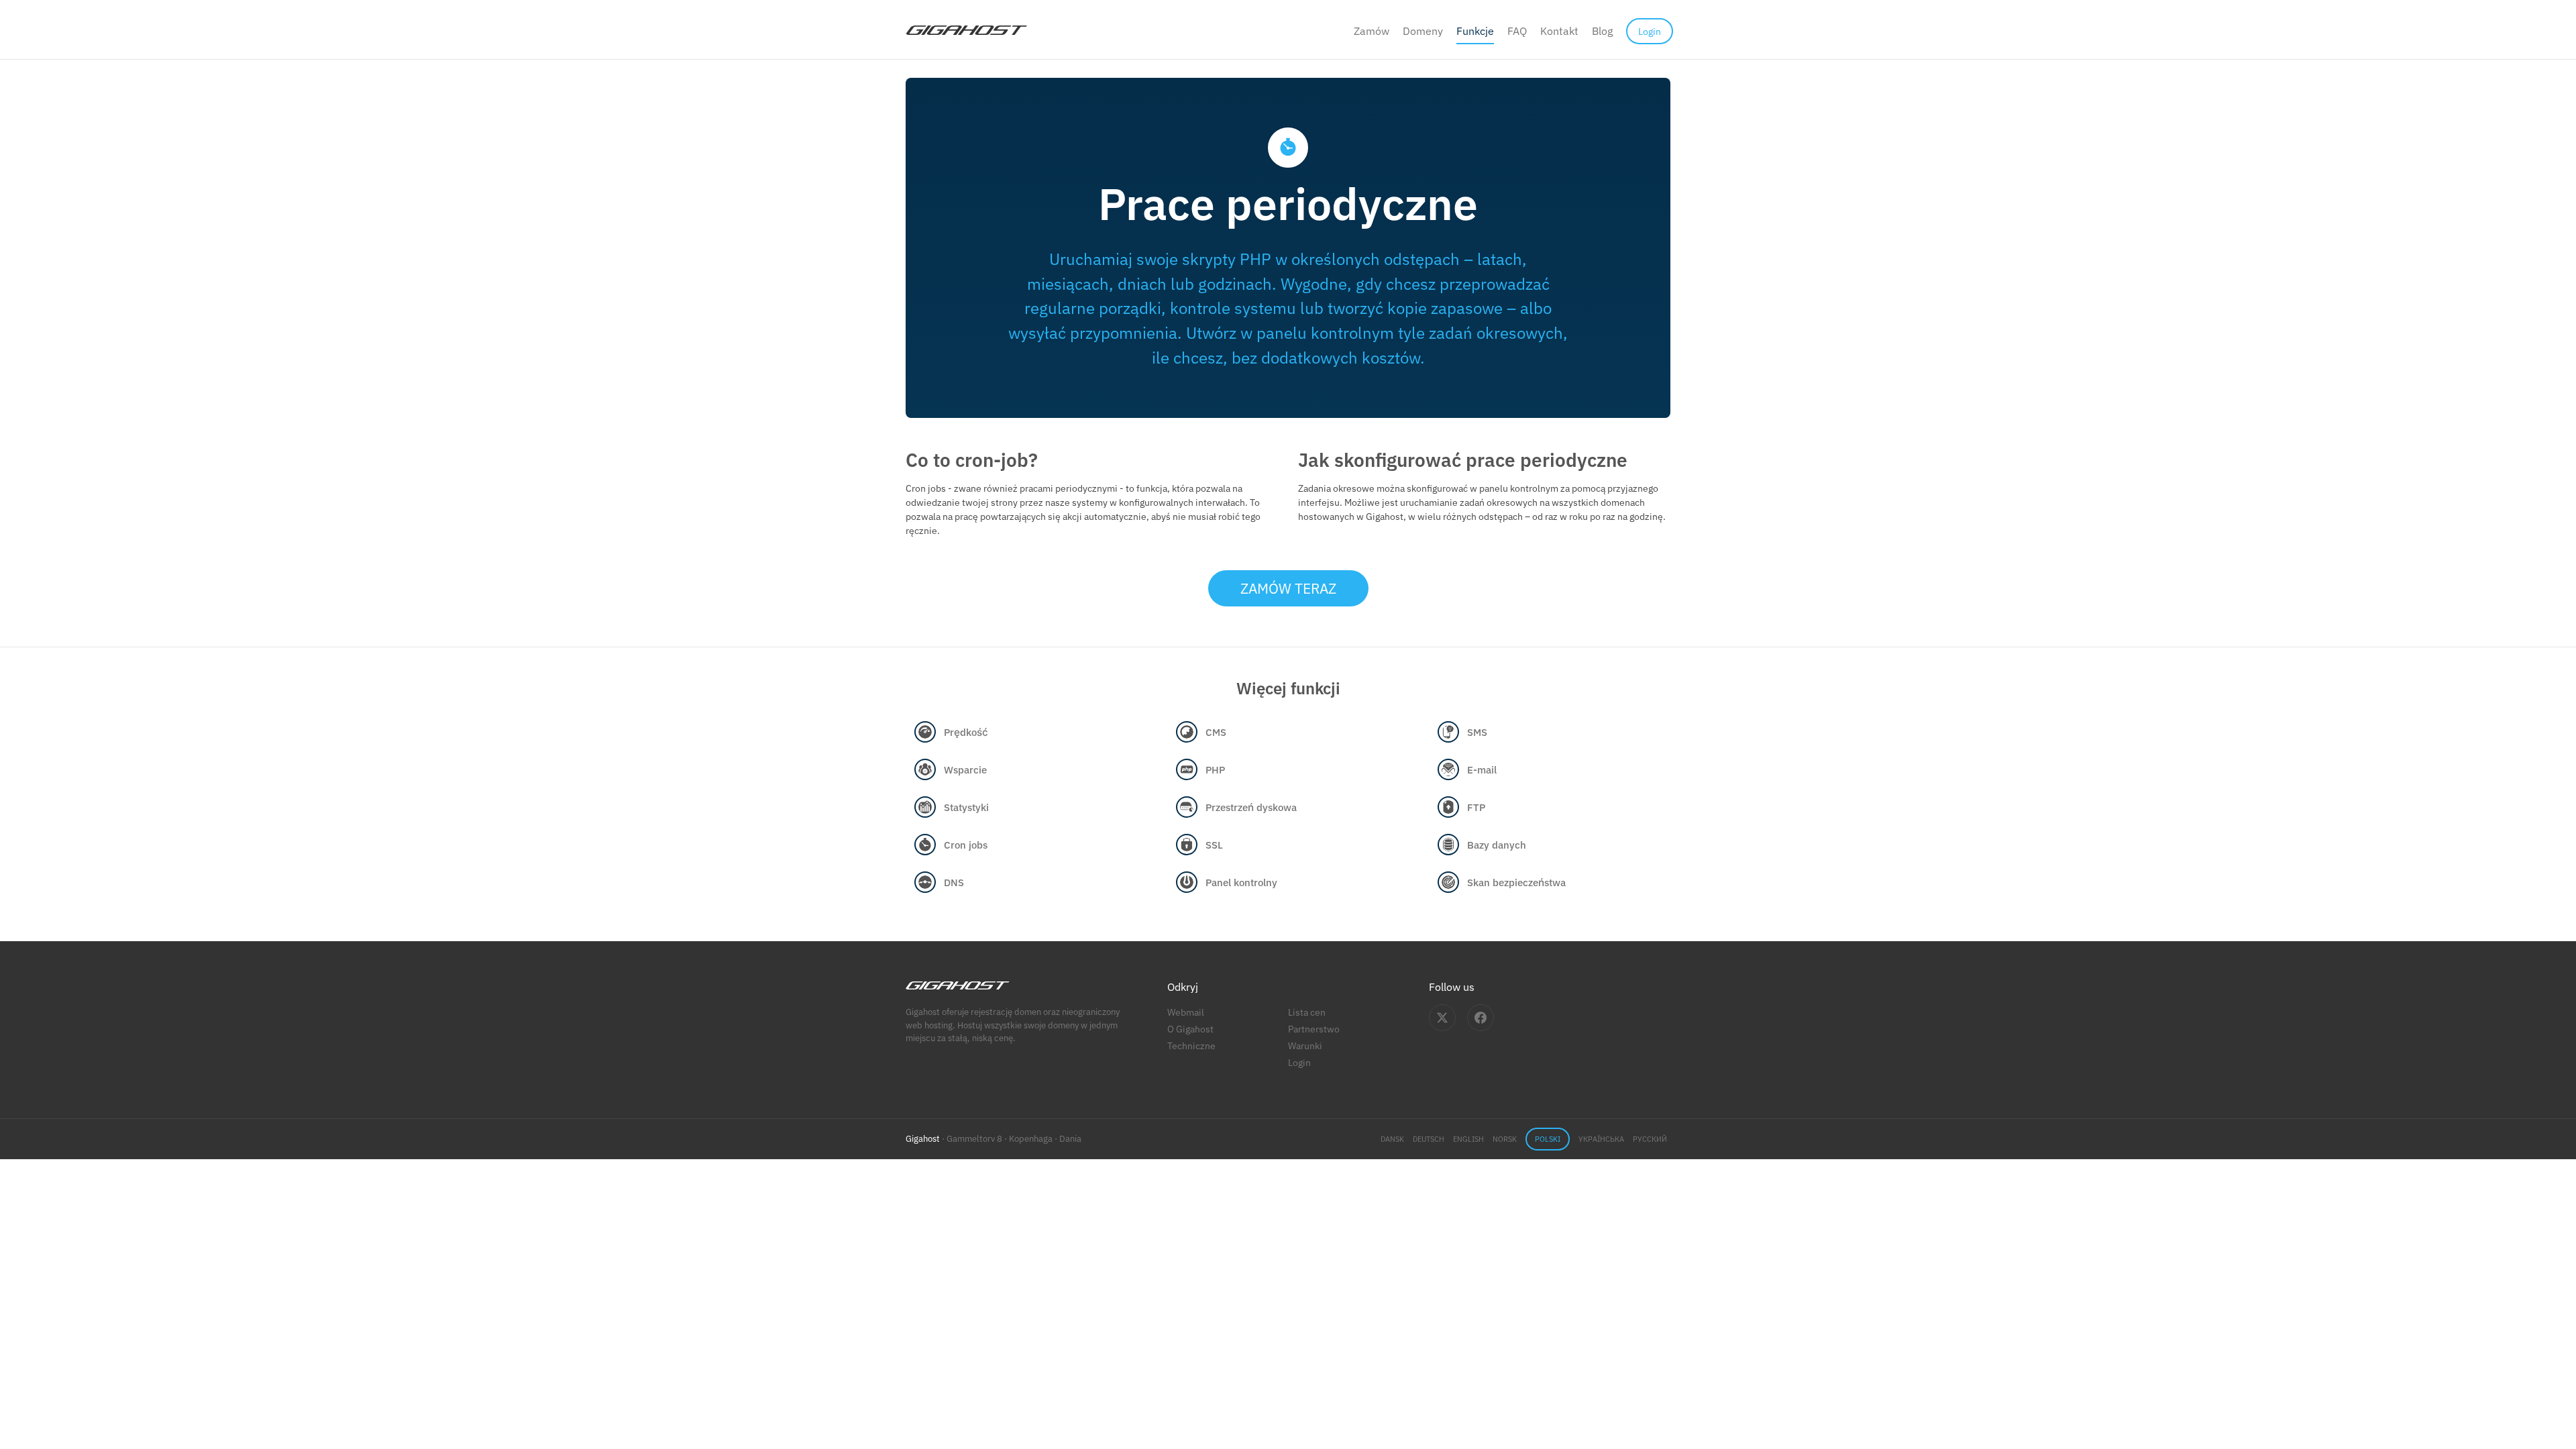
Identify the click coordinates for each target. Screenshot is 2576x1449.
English (1468, 1139)
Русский (1650, 1139)
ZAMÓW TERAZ (1288, 588)
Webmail (1186, 1012)
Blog (1602, 31)
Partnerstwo (1314, 1029)
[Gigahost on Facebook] (1481, 1018)
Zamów (1372, 31)
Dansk (1392, 1139)
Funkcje (1475, 31)
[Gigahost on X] (1442, 1018)
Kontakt (1559, 31)
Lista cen (1307, 1012)
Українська (1601, 1139)
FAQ (1517, 31)
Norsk (1505, 1139)
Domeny (1423, 31)
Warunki (1305, 1045)
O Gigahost (1190, 1029)
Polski (1548, 1139)
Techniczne (1191, 1045)
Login (1299, 1062)
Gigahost (923, 1139)
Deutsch (1429, 1139)
